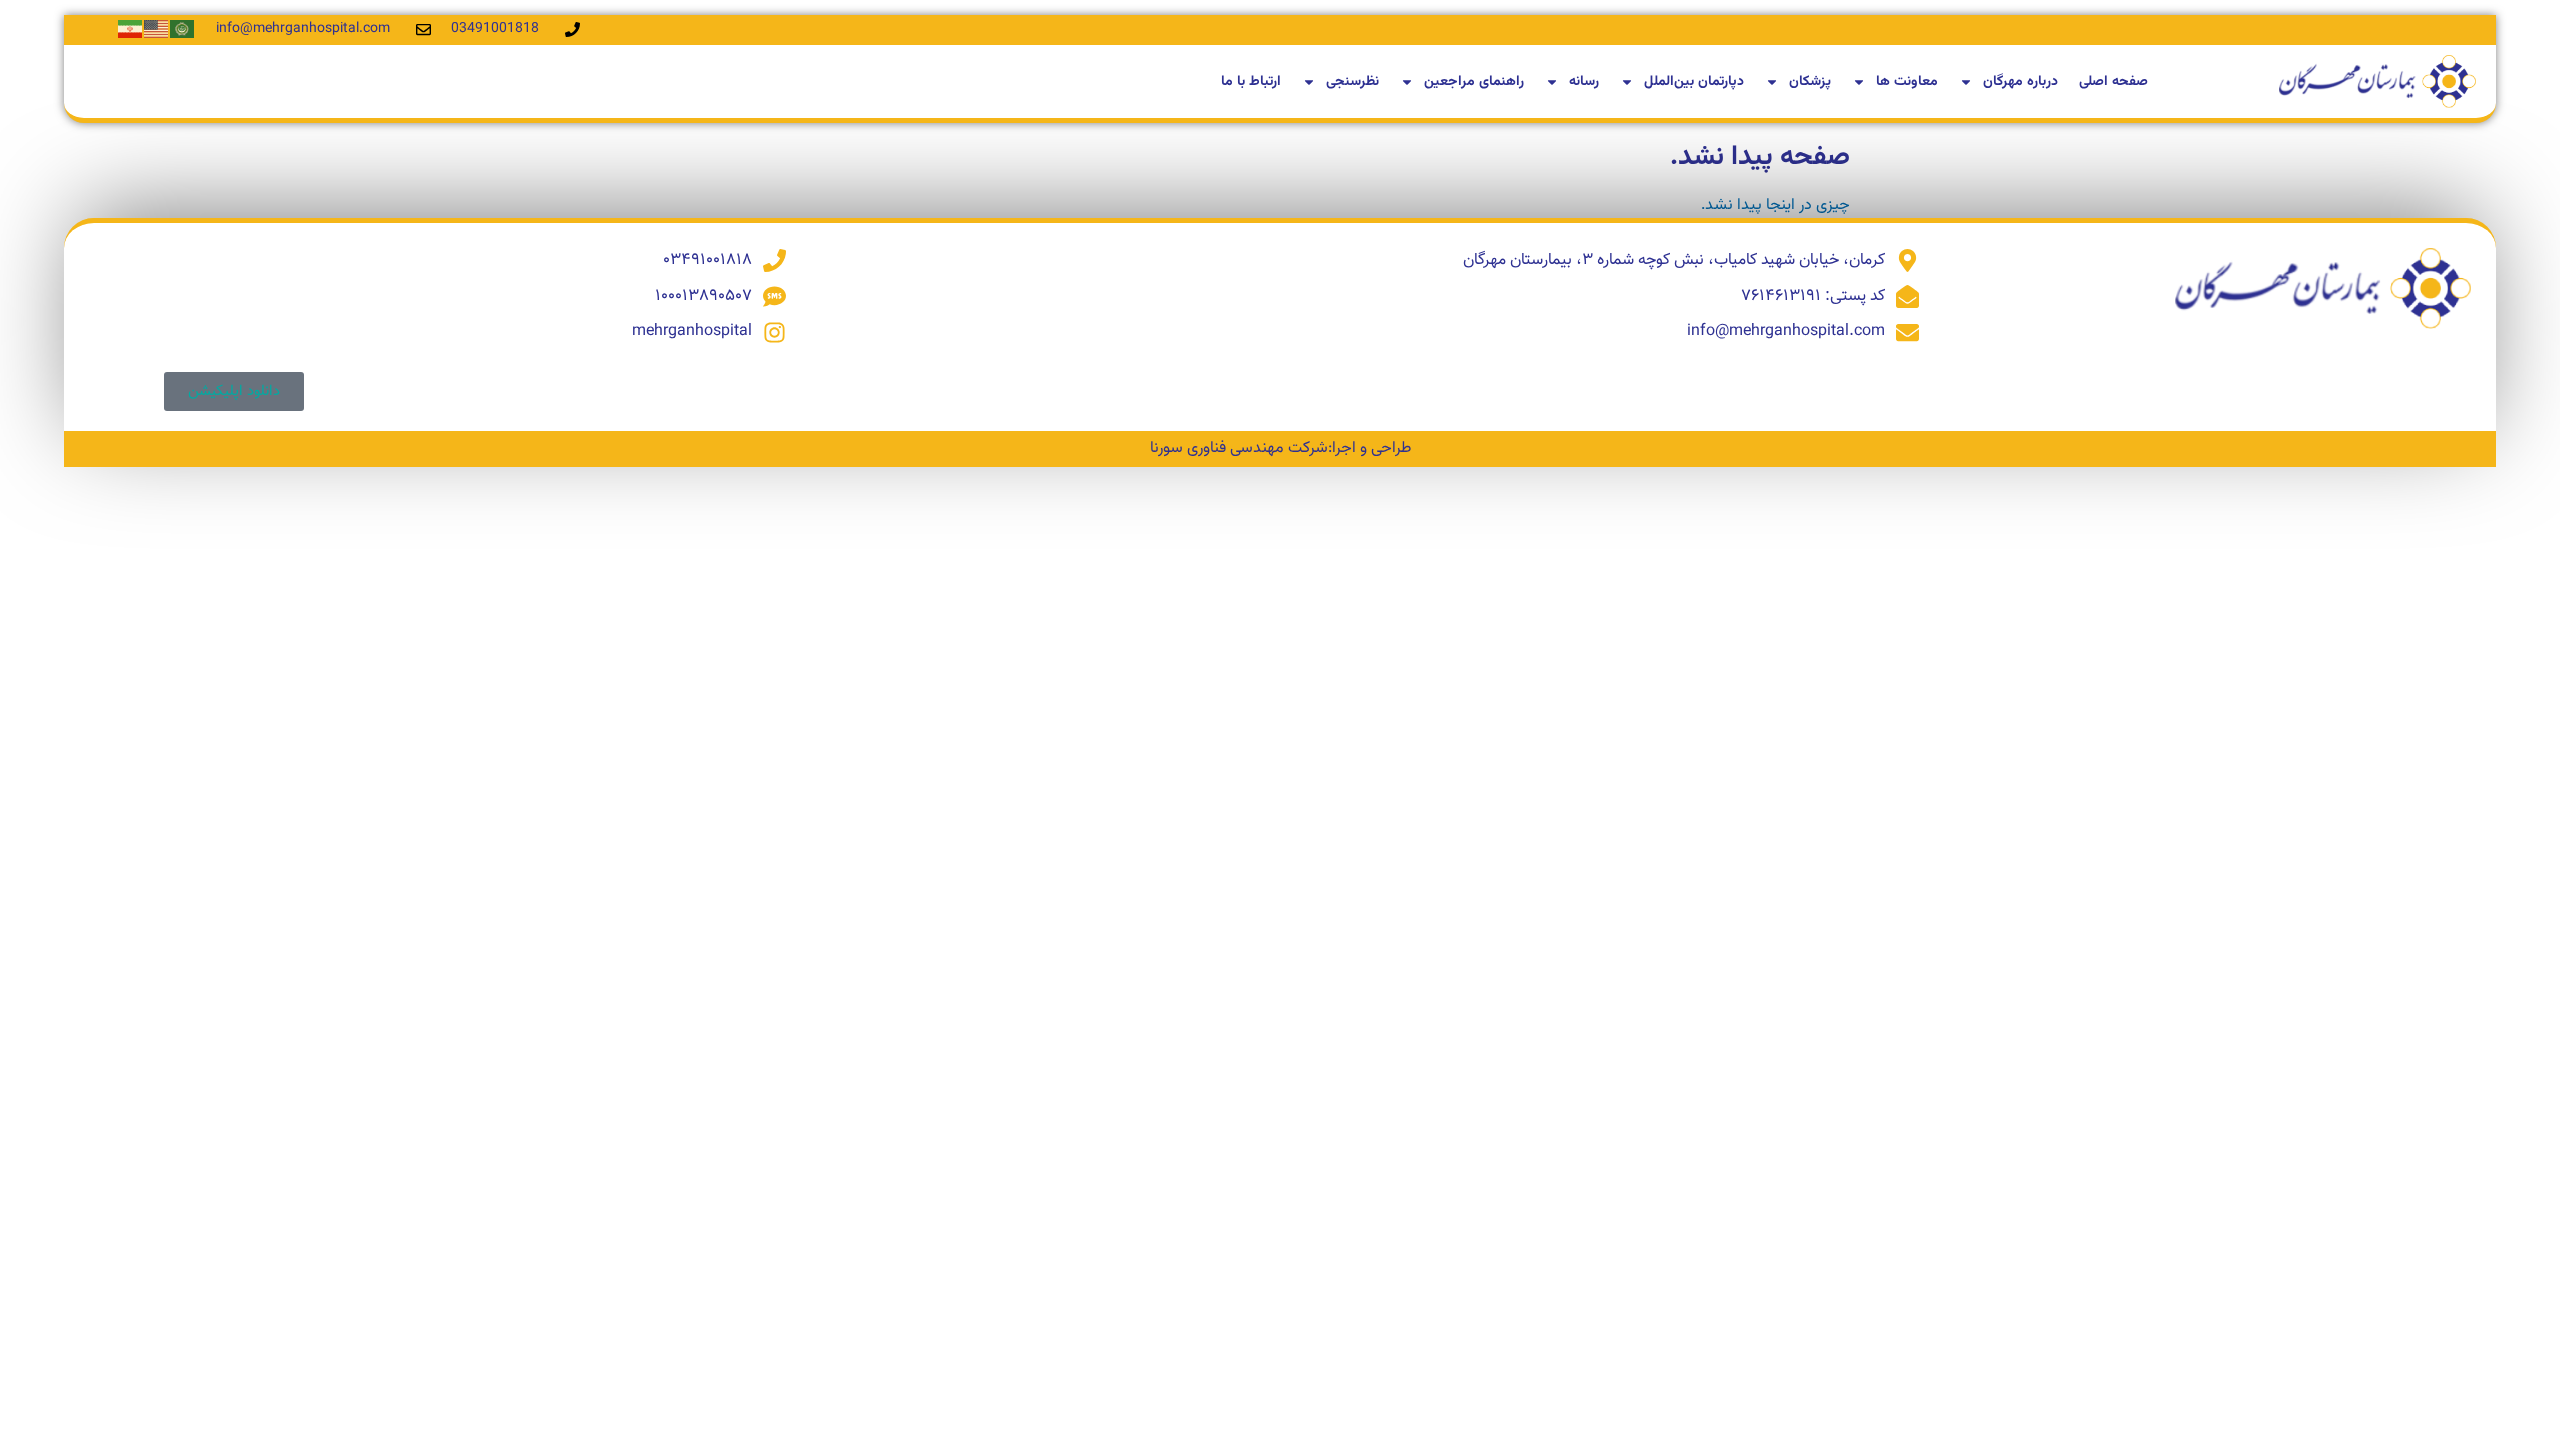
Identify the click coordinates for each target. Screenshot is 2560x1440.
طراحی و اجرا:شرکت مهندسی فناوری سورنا (1280, 448)
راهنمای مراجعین (1474, 82)
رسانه (1584, 82)
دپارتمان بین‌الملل (1694, 82)
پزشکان (1810, 82)
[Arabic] (183, 29)
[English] (157, 29)
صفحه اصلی (2113, 82)
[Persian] (131, 29)
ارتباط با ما (1251, 82)
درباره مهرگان (2020, 82)
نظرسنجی (1352, 82)
